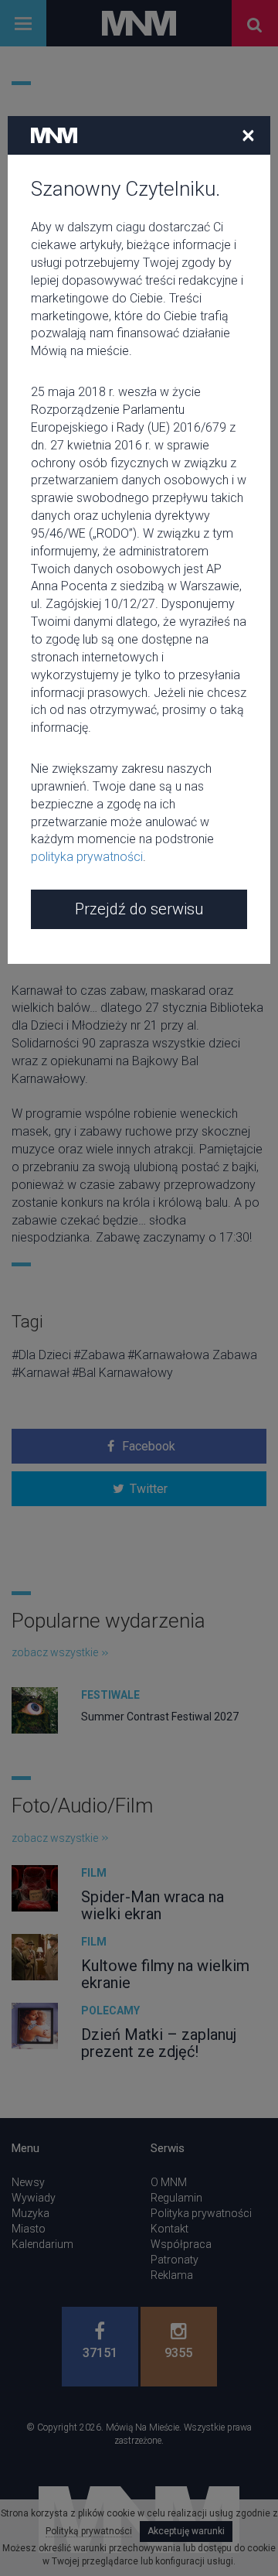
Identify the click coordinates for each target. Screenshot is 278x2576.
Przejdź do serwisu (139, 909)
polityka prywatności (87, 857)
